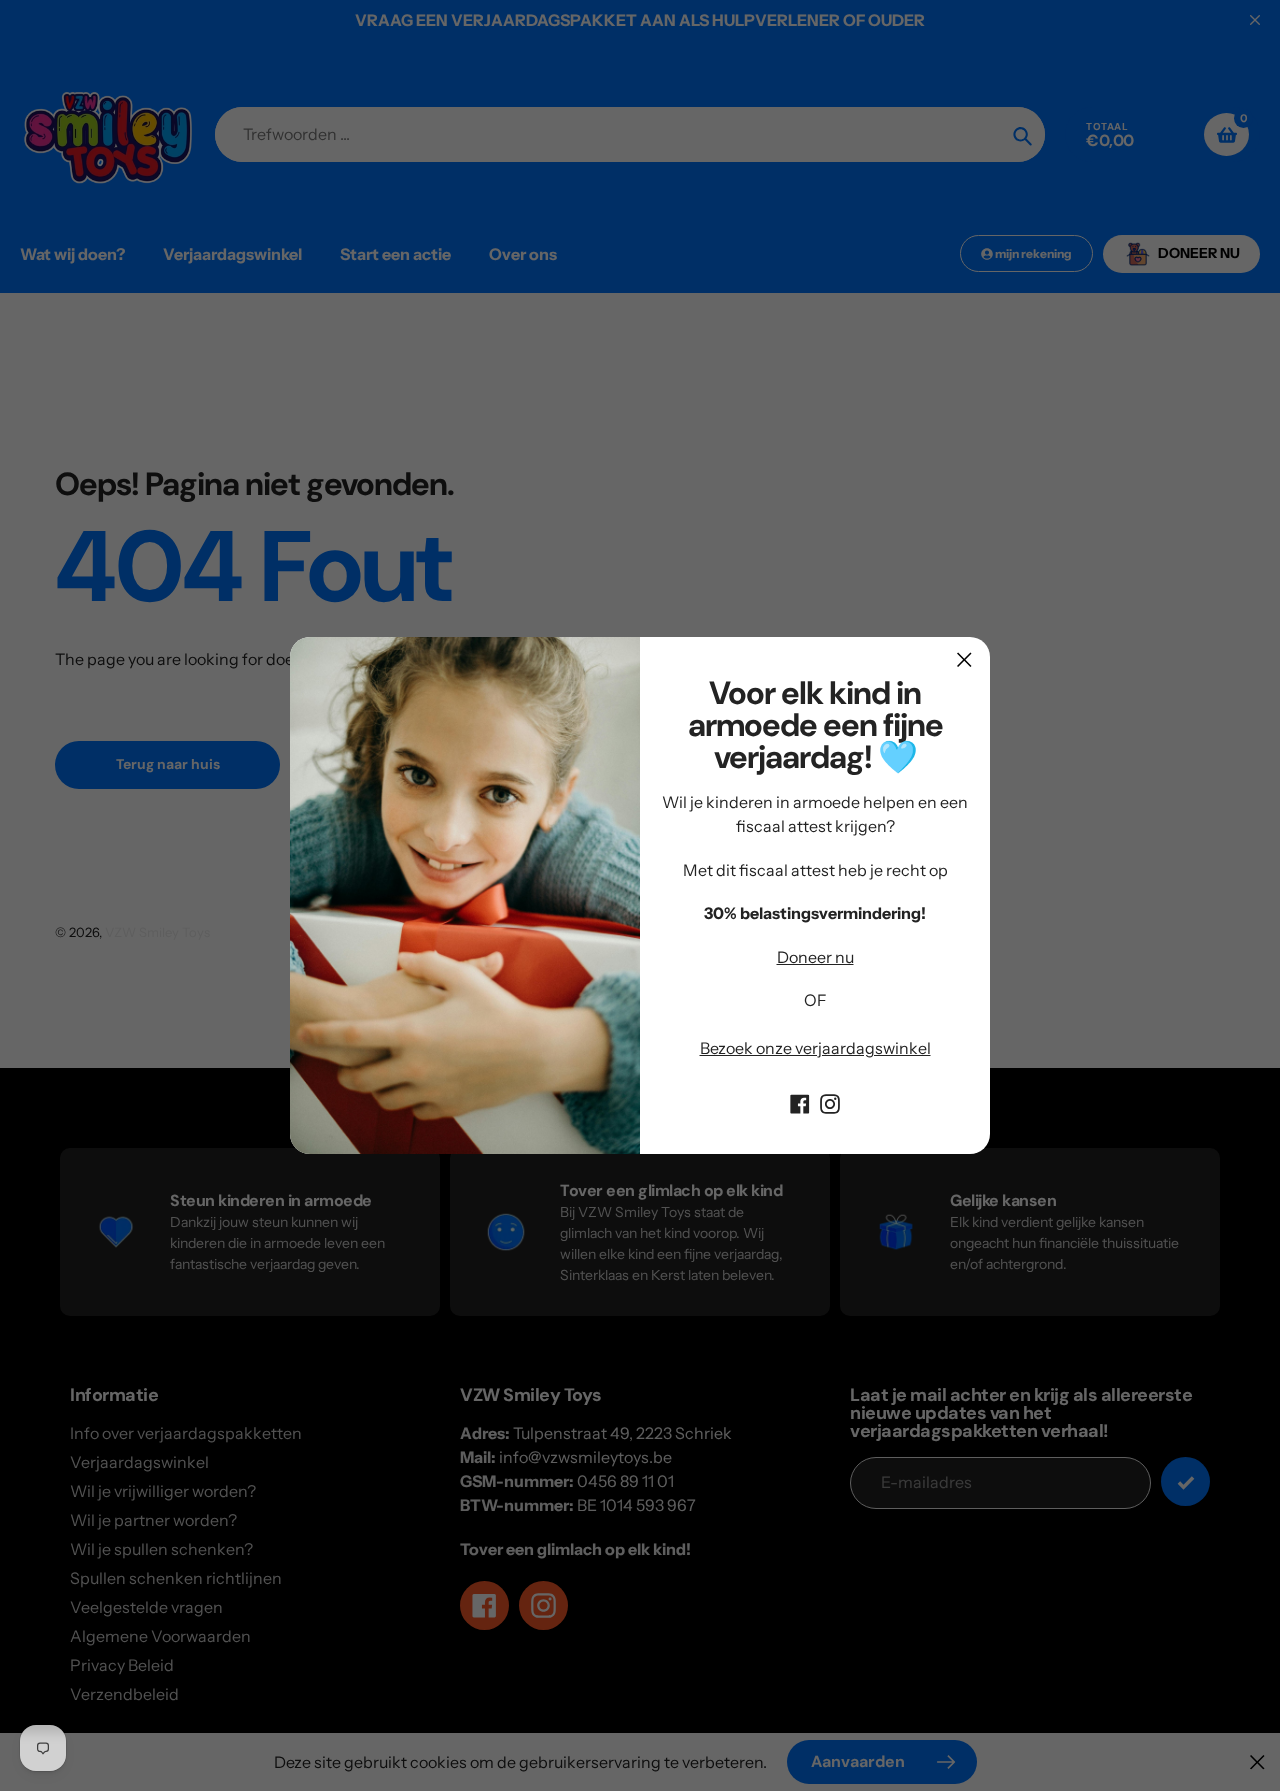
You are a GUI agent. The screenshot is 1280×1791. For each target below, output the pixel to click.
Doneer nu (815, 957)
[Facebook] (800, 1102)
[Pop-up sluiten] (964, 659)
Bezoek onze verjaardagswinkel (815, 1048)
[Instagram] (830, 1102)
